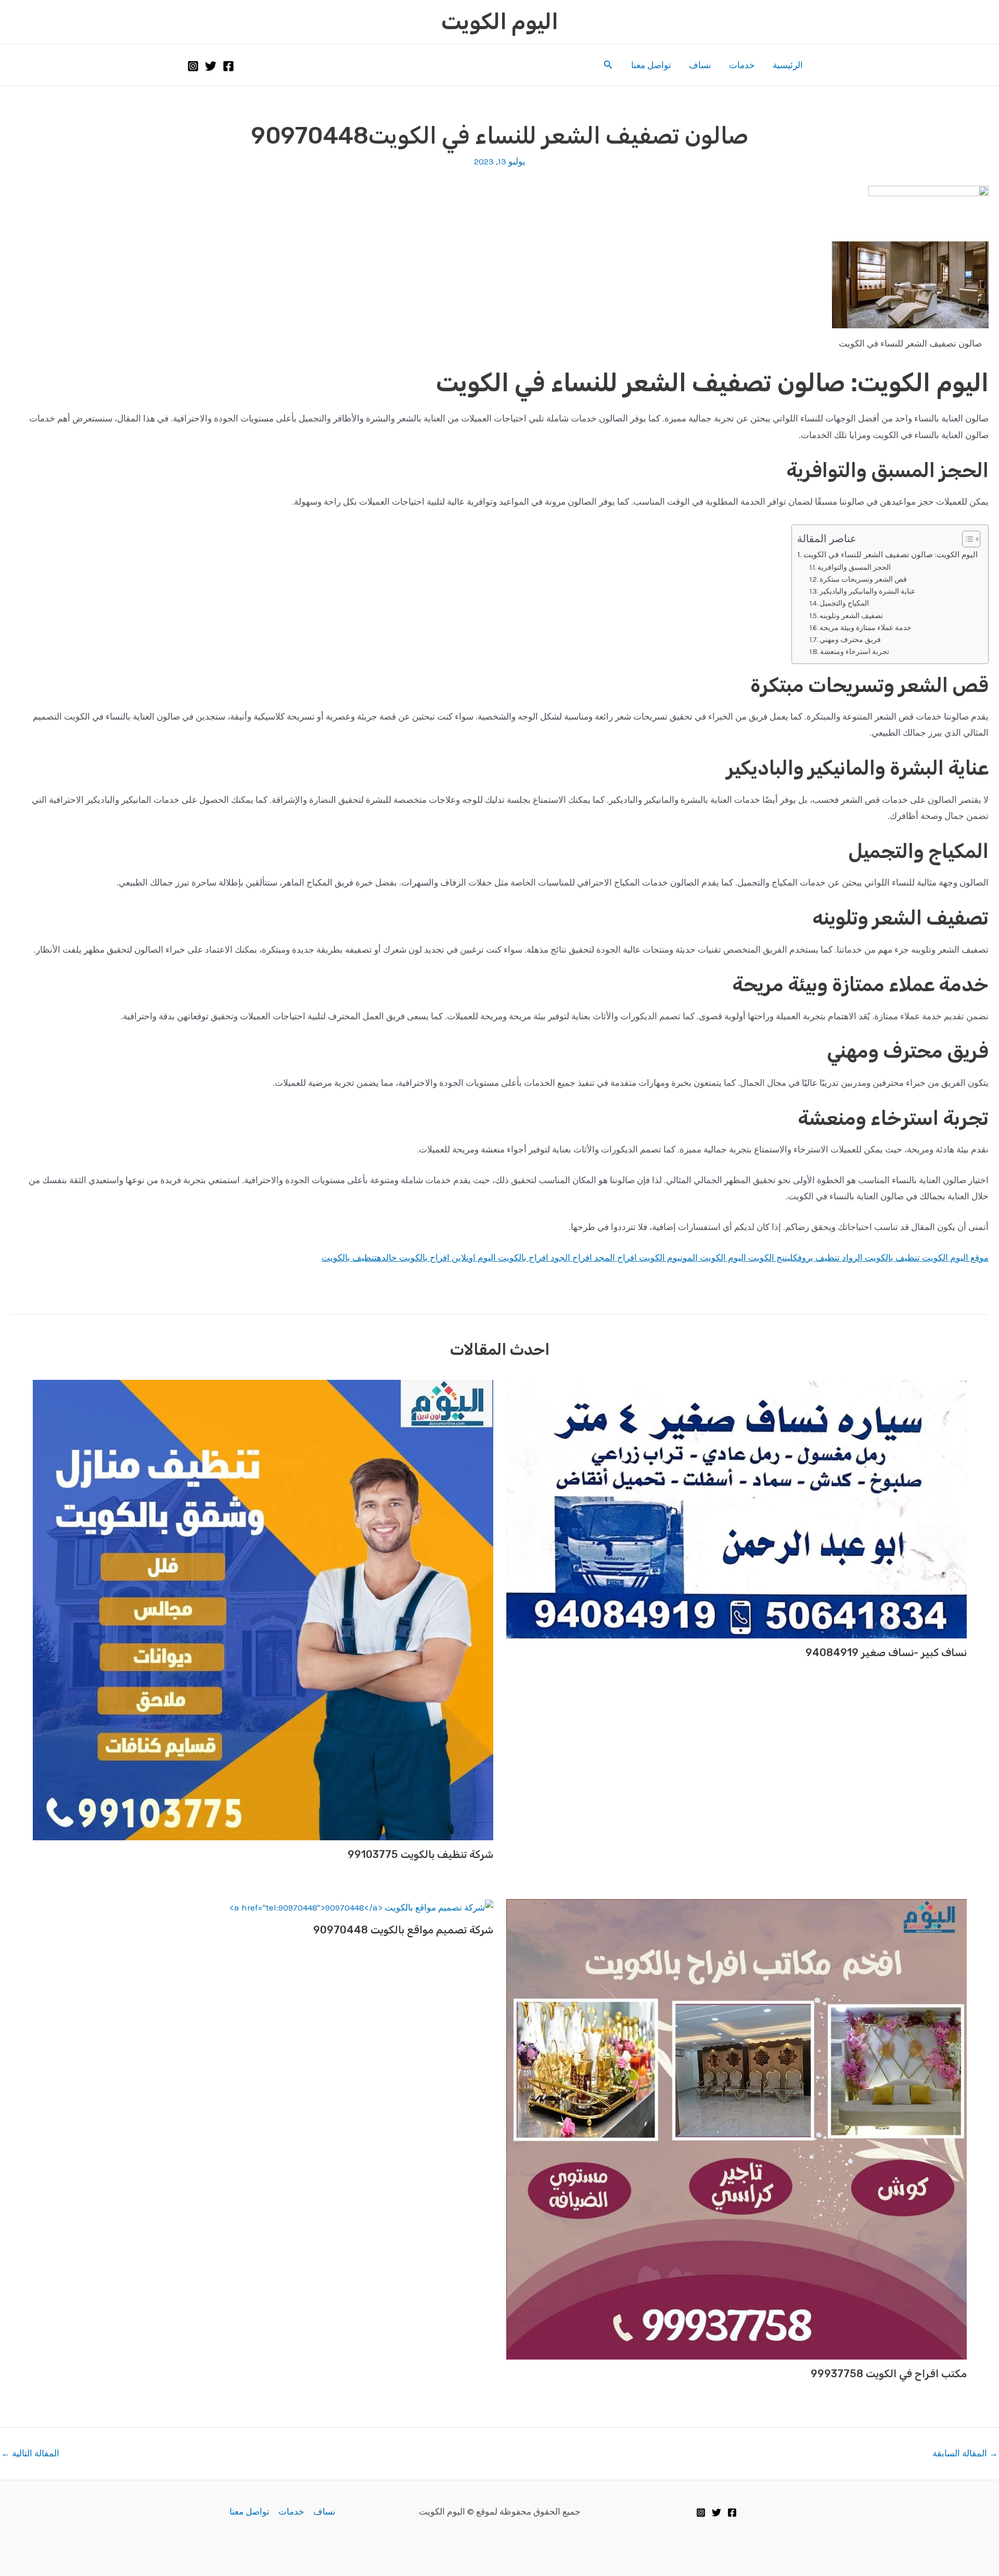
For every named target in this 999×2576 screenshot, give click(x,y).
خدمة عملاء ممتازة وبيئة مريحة (866, 627)
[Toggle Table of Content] (966, 539)
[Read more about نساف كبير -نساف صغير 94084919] (737, 1508)
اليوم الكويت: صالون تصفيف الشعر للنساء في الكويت (891, 555)
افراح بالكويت (522, 1258)
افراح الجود (570, 1258)
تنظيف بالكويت (349, 1258)
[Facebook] (228, 66)
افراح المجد (614, 1258)
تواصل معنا (651, 65)
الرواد (852, 1258)
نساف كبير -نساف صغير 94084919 (886, 1652)
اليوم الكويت (500, 22)
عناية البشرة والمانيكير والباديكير (867, 591)
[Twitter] (211, 66)
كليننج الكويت (772, 1258)
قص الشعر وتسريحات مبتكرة (863, 579)
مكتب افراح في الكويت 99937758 (889, 2374)
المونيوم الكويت (667, 1258)
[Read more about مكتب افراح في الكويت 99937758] (737, 2128)
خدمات (742, 65)
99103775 (373, 1854)
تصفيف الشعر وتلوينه (851, 616)
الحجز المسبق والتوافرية (854, 567)
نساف (700, 65)
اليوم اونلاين (473, 1258)
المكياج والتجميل (844, 603)
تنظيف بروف (819, 1258)
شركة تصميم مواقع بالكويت (431, 1930)
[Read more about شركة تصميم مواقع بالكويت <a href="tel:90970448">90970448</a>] (361, 1907)
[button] (607, 65)
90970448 (310, 136)
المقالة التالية (30, 2453)
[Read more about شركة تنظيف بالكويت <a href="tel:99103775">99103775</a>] (263, 1609)
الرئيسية (788, 65)
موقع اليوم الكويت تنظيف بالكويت (927, 1258)
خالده (387, 1258)
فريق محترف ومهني (850, 639)
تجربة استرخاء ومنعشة (855, 651)
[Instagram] (193, 66)
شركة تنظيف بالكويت (446, 1854)
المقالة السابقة (965, 2453)
